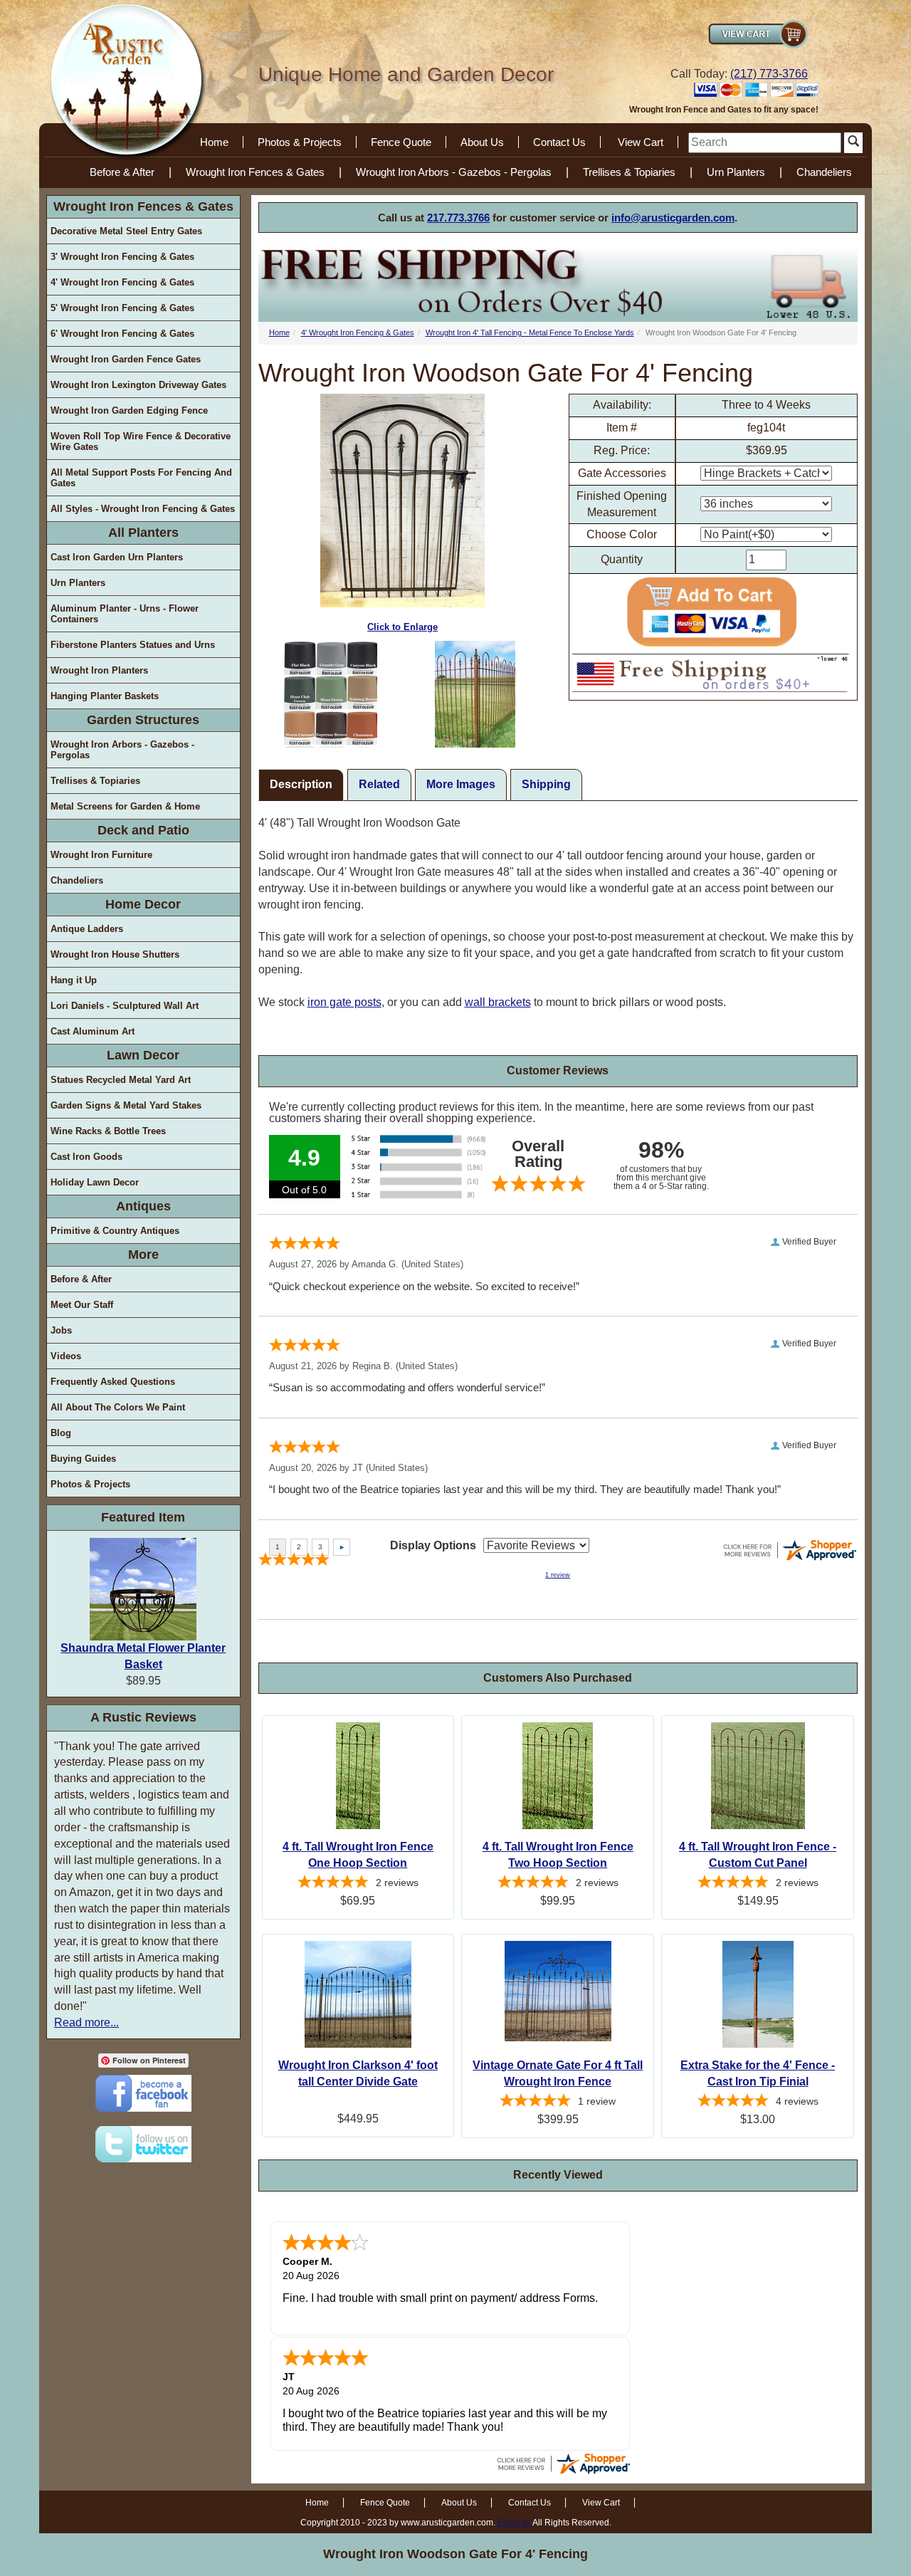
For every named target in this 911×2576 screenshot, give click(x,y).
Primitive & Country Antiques (115, 1231)
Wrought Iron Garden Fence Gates (126, 359)
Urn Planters (736, 172)
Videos (66, 1356)
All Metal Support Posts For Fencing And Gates (141, 478)
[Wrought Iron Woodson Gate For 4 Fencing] (331, 694)
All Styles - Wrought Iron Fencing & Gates (143, 509)
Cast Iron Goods (86, 1157)
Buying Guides (83, 1459)
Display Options (433, 1545)
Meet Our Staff (82, 1305)
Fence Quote (401, 142)
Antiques (143, 1206)
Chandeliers (824, 172)
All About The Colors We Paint (118, 1407)
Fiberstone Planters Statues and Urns (133, 645)
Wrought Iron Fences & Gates (255, 172)
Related (379, 784)
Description (301, 784)
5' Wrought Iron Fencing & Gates (122, 308)
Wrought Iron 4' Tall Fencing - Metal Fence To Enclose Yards (530, 333)
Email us (514, 2523)
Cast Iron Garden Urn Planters (117, 557)
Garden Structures (143, 720)
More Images (461, 784)
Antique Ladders (87, 929)
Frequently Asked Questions (113, 1382)
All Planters (143, 533)
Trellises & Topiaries (629, 172)
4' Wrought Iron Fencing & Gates (122, 282)
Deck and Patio (143, 830)
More (143, 1255)
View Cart (641, 142)
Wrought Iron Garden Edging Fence (129, 410)
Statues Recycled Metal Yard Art (121, 1080)
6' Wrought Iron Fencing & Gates (122, 334)
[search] (765, 143)
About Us (482, 142)
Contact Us (559, 142)
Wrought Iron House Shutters (115, 954)
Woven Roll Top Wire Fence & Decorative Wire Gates (141, 441)
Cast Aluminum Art (93, 1031)
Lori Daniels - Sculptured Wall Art (125, 1006)
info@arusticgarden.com (673, 218)
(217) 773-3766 (769, 74)
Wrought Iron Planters (99, 670)
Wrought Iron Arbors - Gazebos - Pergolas (454, 172)
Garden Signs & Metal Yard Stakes (126, 1105)
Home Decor (143, 904)
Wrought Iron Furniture (101, 855)
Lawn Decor (143, 1055)
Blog (61, 1433)
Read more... (86, 2022)
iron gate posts (344, 1002)
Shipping (546, 784)
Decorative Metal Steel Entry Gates (126, 231)
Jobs (61, 1330)
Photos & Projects (300, 142)
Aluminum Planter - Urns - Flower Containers (125, 614)
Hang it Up (74, 980)
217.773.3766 (458, 218)
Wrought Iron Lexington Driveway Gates (138, 385)
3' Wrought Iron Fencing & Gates (122, 257)
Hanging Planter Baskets (105, 696)
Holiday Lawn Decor (95, 1182)
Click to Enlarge (402, 627)
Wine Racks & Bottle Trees (108, 1131)
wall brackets (498, 1002)
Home (214, 142)
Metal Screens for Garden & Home (125, 806)
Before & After (122, 172)
